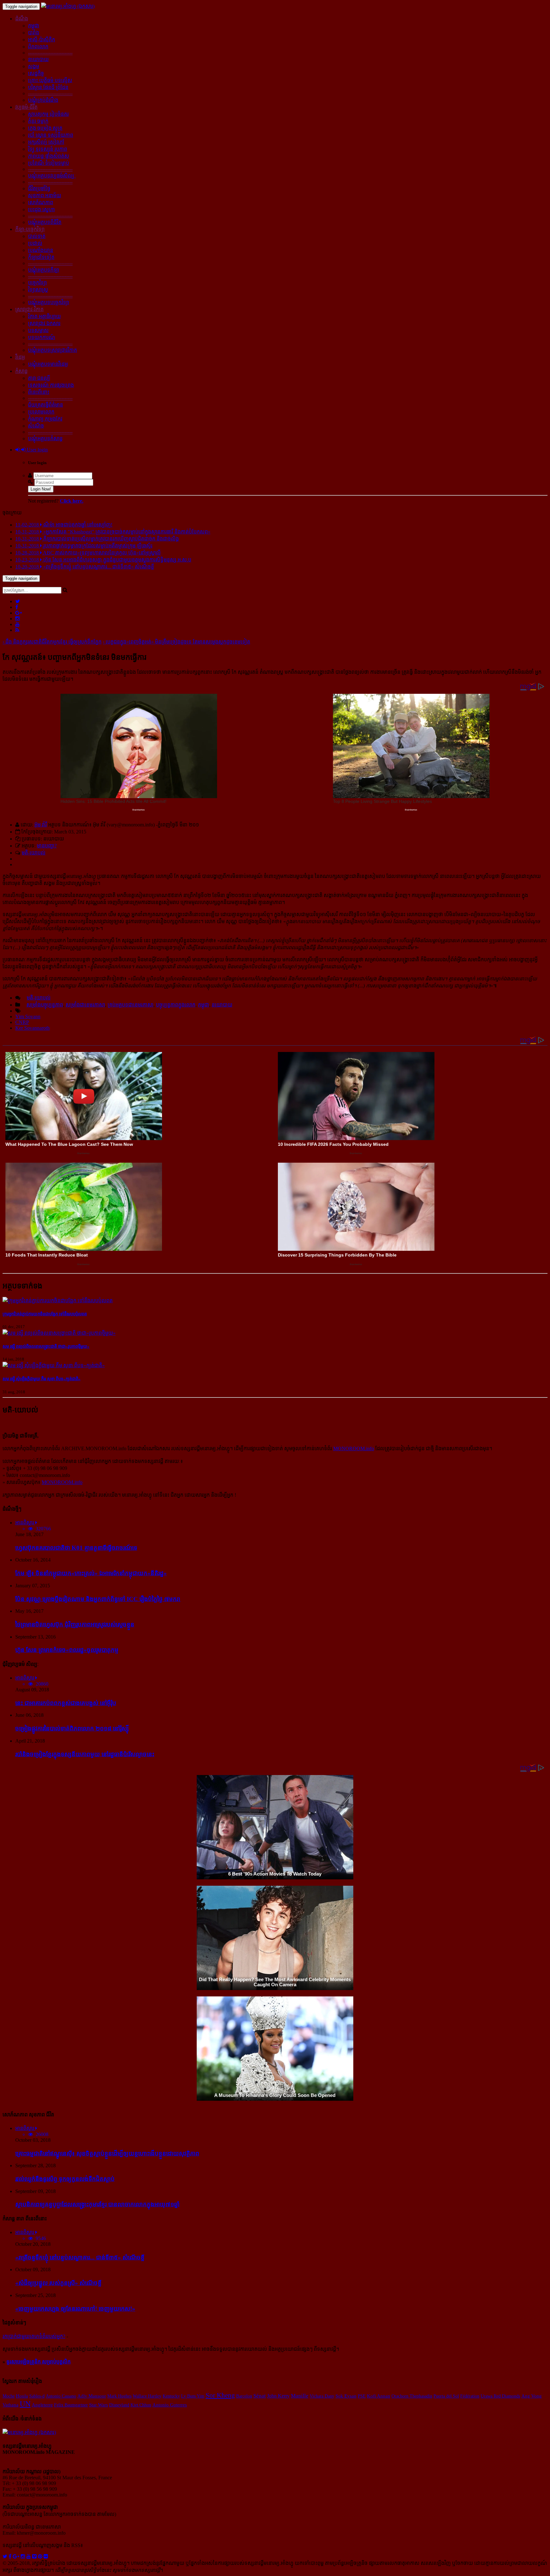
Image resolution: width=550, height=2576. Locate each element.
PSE (362, 2396)
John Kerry (278, 2396)
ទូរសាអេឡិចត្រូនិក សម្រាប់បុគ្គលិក (39, 2362)
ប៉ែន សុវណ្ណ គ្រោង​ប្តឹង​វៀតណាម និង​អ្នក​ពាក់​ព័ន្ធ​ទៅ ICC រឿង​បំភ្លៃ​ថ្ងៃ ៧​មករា (98, 1599)
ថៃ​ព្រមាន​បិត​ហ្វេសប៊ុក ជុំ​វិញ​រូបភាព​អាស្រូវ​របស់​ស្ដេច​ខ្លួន (75, 1624)
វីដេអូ (20, 357)
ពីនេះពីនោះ (39, 392)
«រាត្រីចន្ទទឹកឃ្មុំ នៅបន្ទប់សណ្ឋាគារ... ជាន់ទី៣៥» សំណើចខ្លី (80, 2257)
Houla (22, 2396)
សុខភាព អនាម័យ (45, 195)
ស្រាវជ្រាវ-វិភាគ (29, 309)
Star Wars (99, 2405)
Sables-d (37, 2396)
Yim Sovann (28, 1016)
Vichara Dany (322, 2396)
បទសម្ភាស (38, 330)
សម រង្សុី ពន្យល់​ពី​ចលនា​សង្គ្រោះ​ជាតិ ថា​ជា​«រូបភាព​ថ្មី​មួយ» (46, 1346)
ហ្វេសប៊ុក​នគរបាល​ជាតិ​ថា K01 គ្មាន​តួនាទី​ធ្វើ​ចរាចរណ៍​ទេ (76, 1548)
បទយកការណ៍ (42, 337)
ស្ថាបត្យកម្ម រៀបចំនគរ (48, 114)
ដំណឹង (22, 19)
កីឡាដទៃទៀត (41, 257)
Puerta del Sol (446, 2396)
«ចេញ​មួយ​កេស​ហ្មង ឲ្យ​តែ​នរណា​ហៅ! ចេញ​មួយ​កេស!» (75, 2309)
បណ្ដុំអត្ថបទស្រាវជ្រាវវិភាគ (53, 350)
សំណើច (36, 426)
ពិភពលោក (38, 47)
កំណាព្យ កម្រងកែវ (45, 419)
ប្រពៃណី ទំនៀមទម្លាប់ (49, 163)
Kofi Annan (379, 2396)
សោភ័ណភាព (41, 202)
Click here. (72, 501)
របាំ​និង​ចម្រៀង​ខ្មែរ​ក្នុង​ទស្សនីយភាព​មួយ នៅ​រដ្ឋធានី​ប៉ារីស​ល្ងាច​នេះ (85, 1754)
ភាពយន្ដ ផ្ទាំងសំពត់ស (49, 156)
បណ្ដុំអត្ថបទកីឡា (44, 270)
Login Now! (41, 489)
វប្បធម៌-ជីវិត (26, 107)
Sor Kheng (220, 2395)
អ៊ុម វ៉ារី (41, 825)
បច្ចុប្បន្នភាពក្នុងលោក (176, 1005)
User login (37, 450)
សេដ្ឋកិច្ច (36, 73)
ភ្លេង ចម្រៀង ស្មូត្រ (45, 128)
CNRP (22, 1022)
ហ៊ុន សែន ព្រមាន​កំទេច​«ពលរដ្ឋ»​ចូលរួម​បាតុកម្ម (67, 1650)
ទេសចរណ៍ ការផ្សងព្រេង (51, 385)
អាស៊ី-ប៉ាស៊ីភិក (42, 40)
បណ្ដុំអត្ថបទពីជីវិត (45, 222)
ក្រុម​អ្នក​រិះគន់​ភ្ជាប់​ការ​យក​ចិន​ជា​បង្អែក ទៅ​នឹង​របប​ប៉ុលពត (45, 1314)
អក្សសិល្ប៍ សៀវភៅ (46, 142)
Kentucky (171, 2396)
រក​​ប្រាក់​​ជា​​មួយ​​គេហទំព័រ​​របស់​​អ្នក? (34, 2336)
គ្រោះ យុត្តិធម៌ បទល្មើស (50, 80)
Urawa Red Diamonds (500, 2396)
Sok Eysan (346, 2396)
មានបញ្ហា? (47, 846)
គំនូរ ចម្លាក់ (38, 121)
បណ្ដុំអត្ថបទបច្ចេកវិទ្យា (49, 302)
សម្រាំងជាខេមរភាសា (85, 1005)
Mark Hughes (119, 2396)
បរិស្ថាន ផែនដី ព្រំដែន (48, 87)
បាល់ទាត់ (37, 236)
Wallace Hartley (147, 2396)
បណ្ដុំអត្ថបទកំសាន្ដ (45, 439)
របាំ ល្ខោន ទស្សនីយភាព (51, 135)
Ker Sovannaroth (32, 1028)
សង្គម (34, 66)
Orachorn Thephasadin (412, 2396)
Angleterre (42, 2405)
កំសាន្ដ (21, 371)
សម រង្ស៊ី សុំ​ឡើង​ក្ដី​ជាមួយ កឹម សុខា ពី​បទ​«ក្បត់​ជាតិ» (42, 1379)
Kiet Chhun (141, 2405)
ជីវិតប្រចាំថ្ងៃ (39, 188)
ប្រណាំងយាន (41, 250)
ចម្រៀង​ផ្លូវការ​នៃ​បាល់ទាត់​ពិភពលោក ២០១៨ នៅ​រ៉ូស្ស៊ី (72, 1728)
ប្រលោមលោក (41, 412)
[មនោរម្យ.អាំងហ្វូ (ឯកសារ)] (68, 6)
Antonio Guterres (170, 2405)
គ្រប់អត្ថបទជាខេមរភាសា (130, 1005)
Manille (300, 2396)
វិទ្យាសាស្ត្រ (38, 290)
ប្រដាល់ (35, 243)
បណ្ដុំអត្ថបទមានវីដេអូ (48, 364)
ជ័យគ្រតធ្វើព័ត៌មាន (46, 405)
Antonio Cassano (61, 2396)
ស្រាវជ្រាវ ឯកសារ (44, 323)
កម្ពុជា (34, 26)
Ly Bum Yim (193, 2396)
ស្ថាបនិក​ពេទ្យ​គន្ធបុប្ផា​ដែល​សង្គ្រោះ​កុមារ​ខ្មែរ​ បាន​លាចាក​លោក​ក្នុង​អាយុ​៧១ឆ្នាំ (97, 2204)
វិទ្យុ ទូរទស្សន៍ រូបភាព (48, 149)
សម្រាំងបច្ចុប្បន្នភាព (45, 1005)
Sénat (260, 2396)
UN (25, 2404)
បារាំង (34, 33)
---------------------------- (50, 53)
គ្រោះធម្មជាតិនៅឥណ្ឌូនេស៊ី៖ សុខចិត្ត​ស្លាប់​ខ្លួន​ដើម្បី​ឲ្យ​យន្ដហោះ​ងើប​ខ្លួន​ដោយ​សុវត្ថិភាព (107, 2153)
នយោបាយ (38, 59)
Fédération (470, 2396)
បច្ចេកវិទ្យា (37, 283)
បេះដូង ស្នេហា (41, 209)
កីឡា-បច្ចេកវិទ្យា (30, 229)
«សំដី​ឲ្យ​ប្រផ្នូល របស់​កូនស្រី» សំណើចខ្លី (58, 2283)
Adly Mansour (92, 2396)
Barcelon (244, 2396)
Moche (9, 2396)
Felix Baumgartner (71, 2405)
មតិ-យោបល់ (34, 853)
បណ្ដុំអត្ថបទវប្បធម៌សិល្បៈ (52, 176)
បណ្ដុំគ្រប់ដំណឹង (43, 100)
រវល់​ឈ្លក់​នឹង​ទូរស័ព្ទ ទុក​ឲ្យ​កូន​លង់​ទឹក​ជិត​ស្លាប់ (65, 2179)
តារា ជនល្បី (39, 378)
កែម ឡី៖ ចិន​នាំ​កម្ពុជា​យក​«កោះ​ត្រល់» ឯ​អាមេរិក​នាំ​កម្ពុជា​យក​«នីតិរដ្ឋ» (91, 1573)
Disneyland (119, 2405)
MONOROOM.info (354, 1448)
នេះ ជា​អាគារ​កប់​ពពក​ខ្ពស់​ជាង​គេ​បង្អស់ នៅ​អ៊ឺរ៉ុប (66, 1703)
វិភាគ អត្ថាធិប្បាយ (44, 316)
